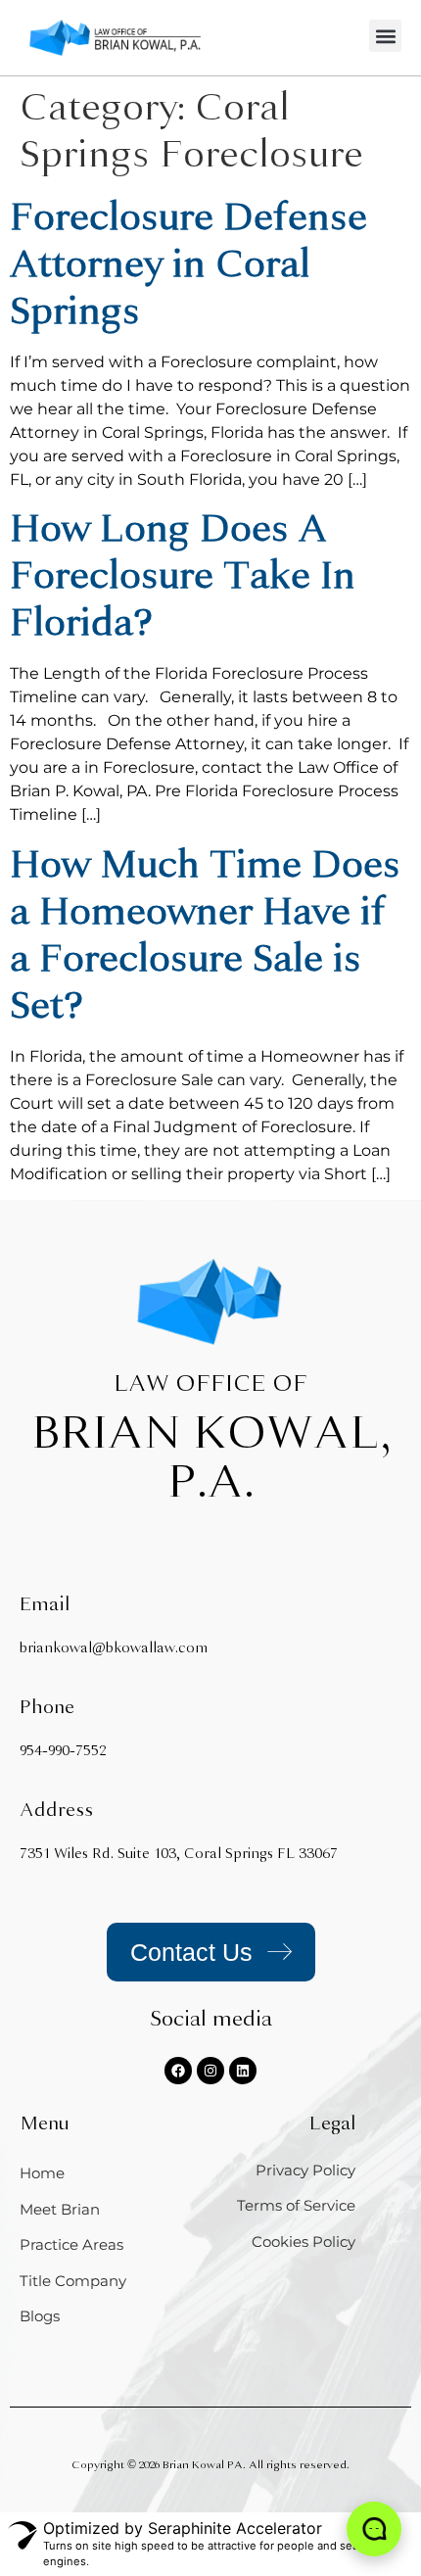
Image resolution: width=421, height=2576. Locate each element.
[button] (385, 36)
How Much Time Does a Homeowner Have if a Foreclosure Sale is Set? (205, 935)
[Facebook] (178, 2071)
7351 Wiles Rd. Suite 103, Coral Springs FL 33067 (179, 1854)
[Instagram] (210, 2071)
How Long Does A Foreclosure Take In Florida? (183, 575)
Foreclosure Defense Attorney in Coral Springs (188, 264)
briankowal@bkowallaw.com (114, 1648)
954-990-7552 (63, 1751)
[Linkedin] (243, 2071)
